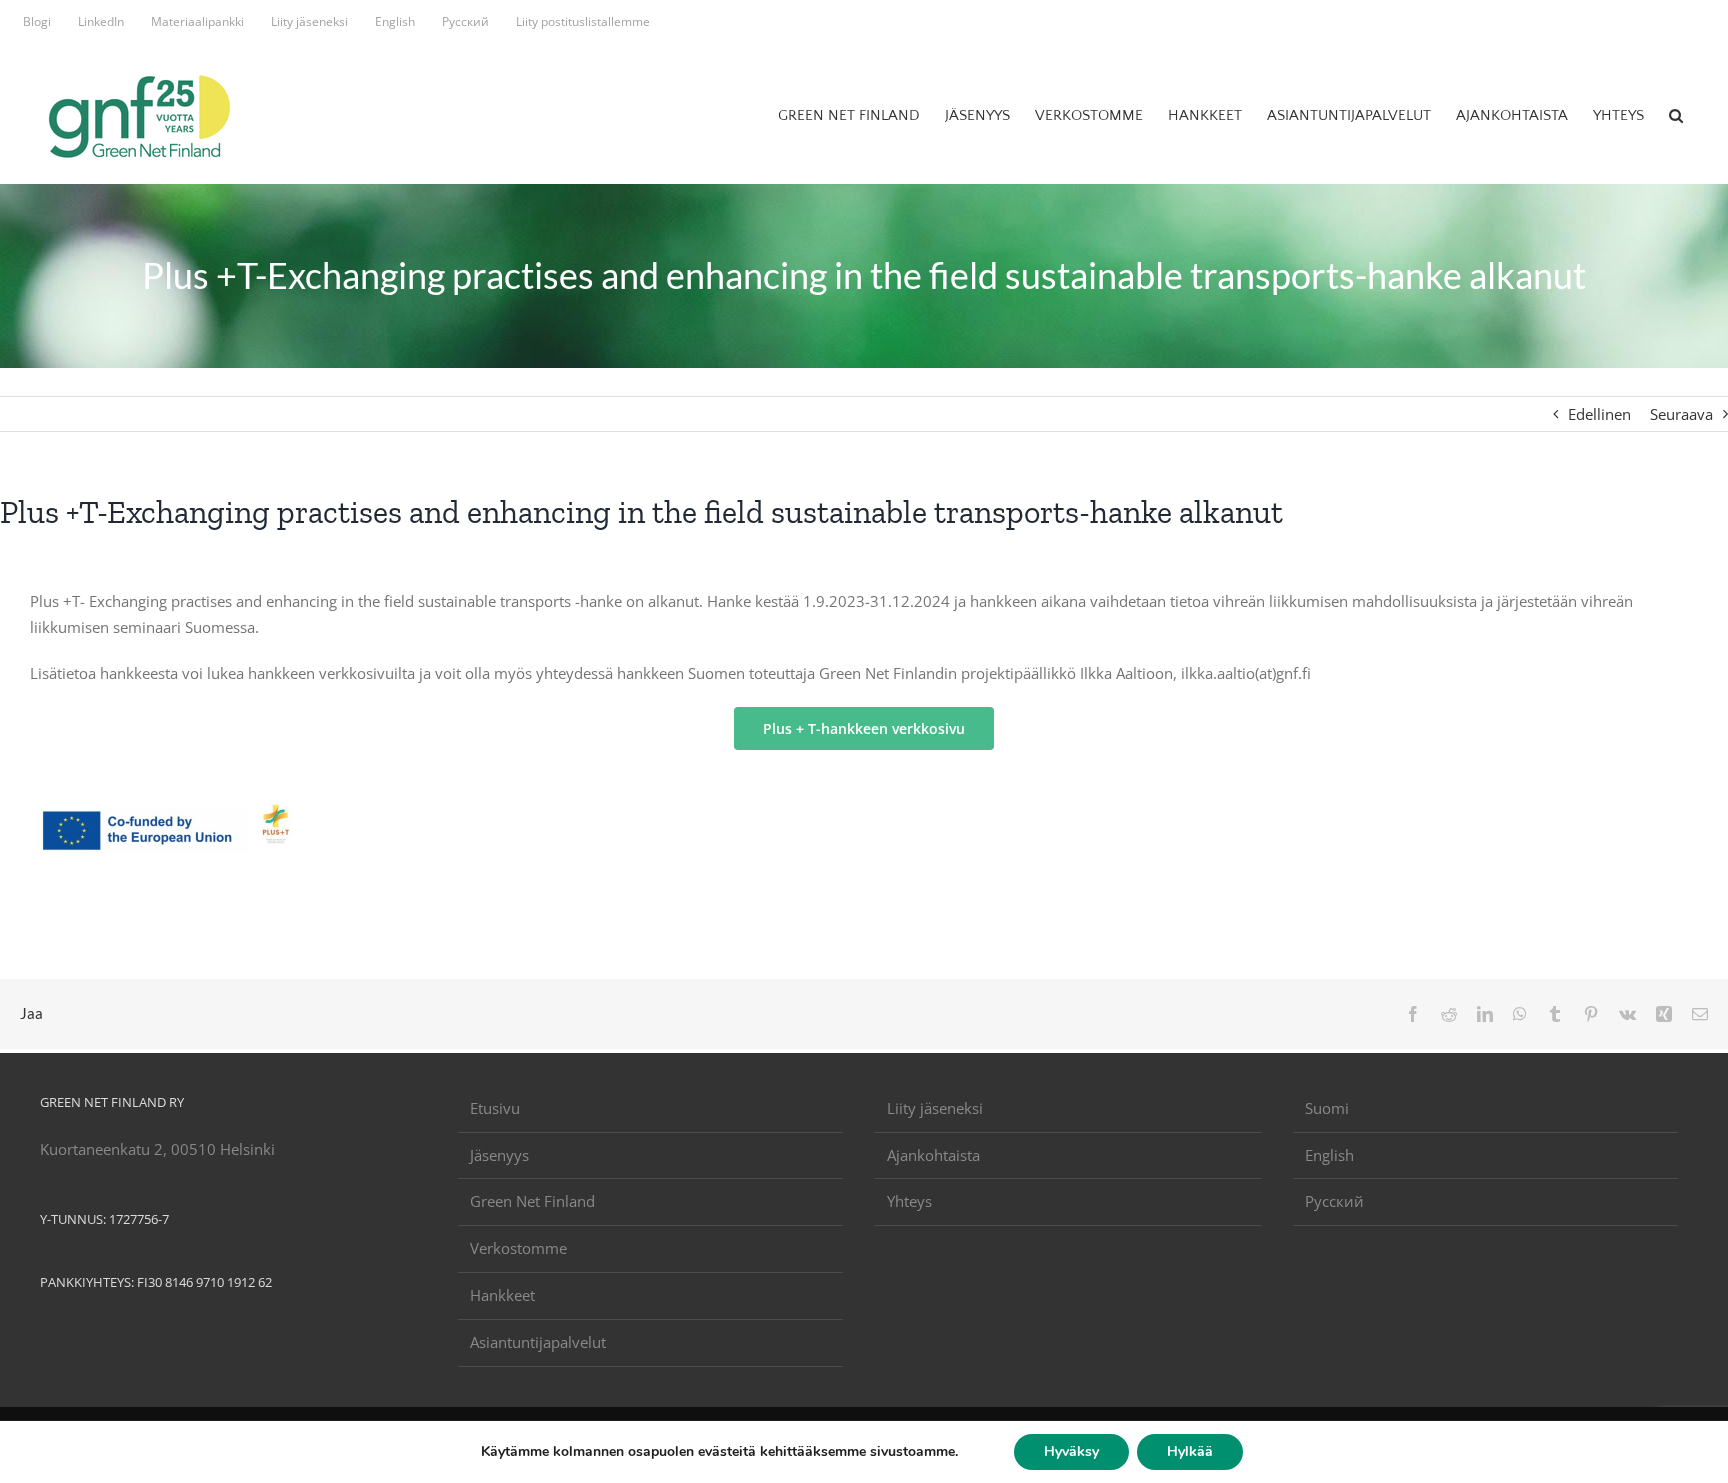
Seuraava (1681, 414)
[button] (1676, 115)
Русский (1334, 1201)
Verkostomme (518, 1248)
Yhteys (909, 1201)
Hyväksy (1071, 1451)
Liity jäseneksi (935, 1108)
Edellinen (1599, 414)
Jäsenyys (499, 1155)
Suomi (1327, 1108)
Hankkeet (502, 1295)
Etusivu (495, 1108)
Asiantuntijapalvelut (538, 1342)
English (1329, 1155)
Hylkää (1190, 1451)
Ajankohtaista (933, 1155)
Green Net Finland (532, 1201)
